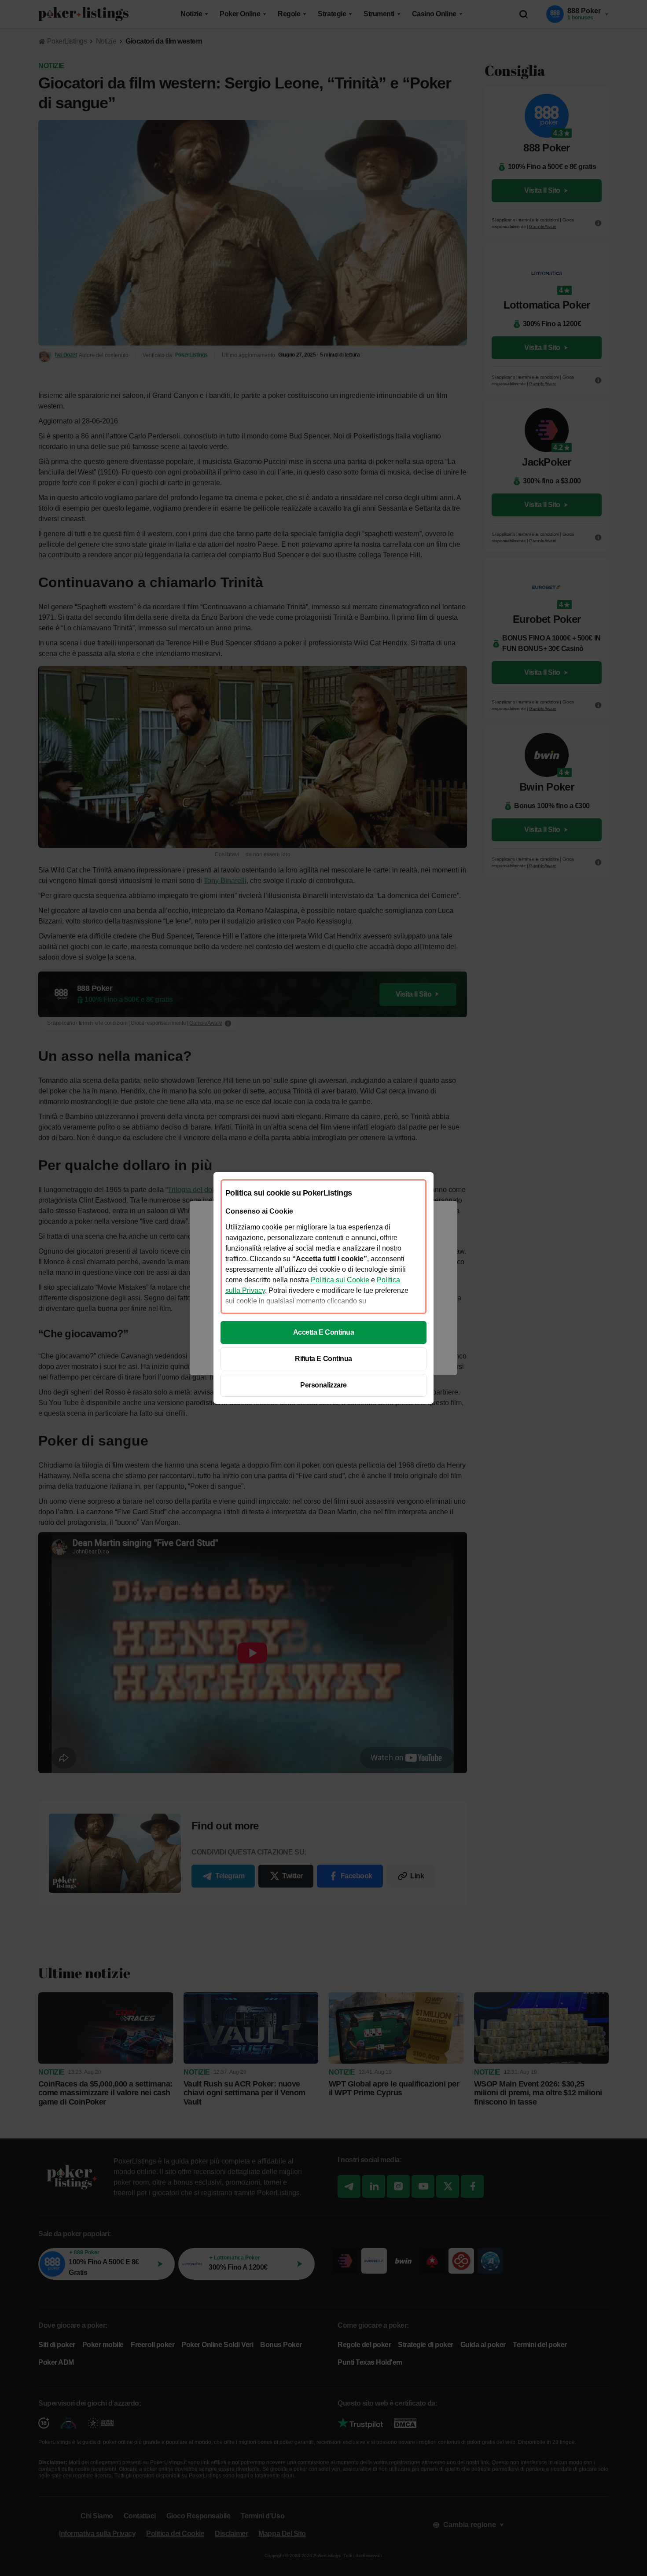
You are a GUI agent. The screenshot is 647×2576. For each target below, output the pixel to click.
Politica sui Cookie (340, 1280)
